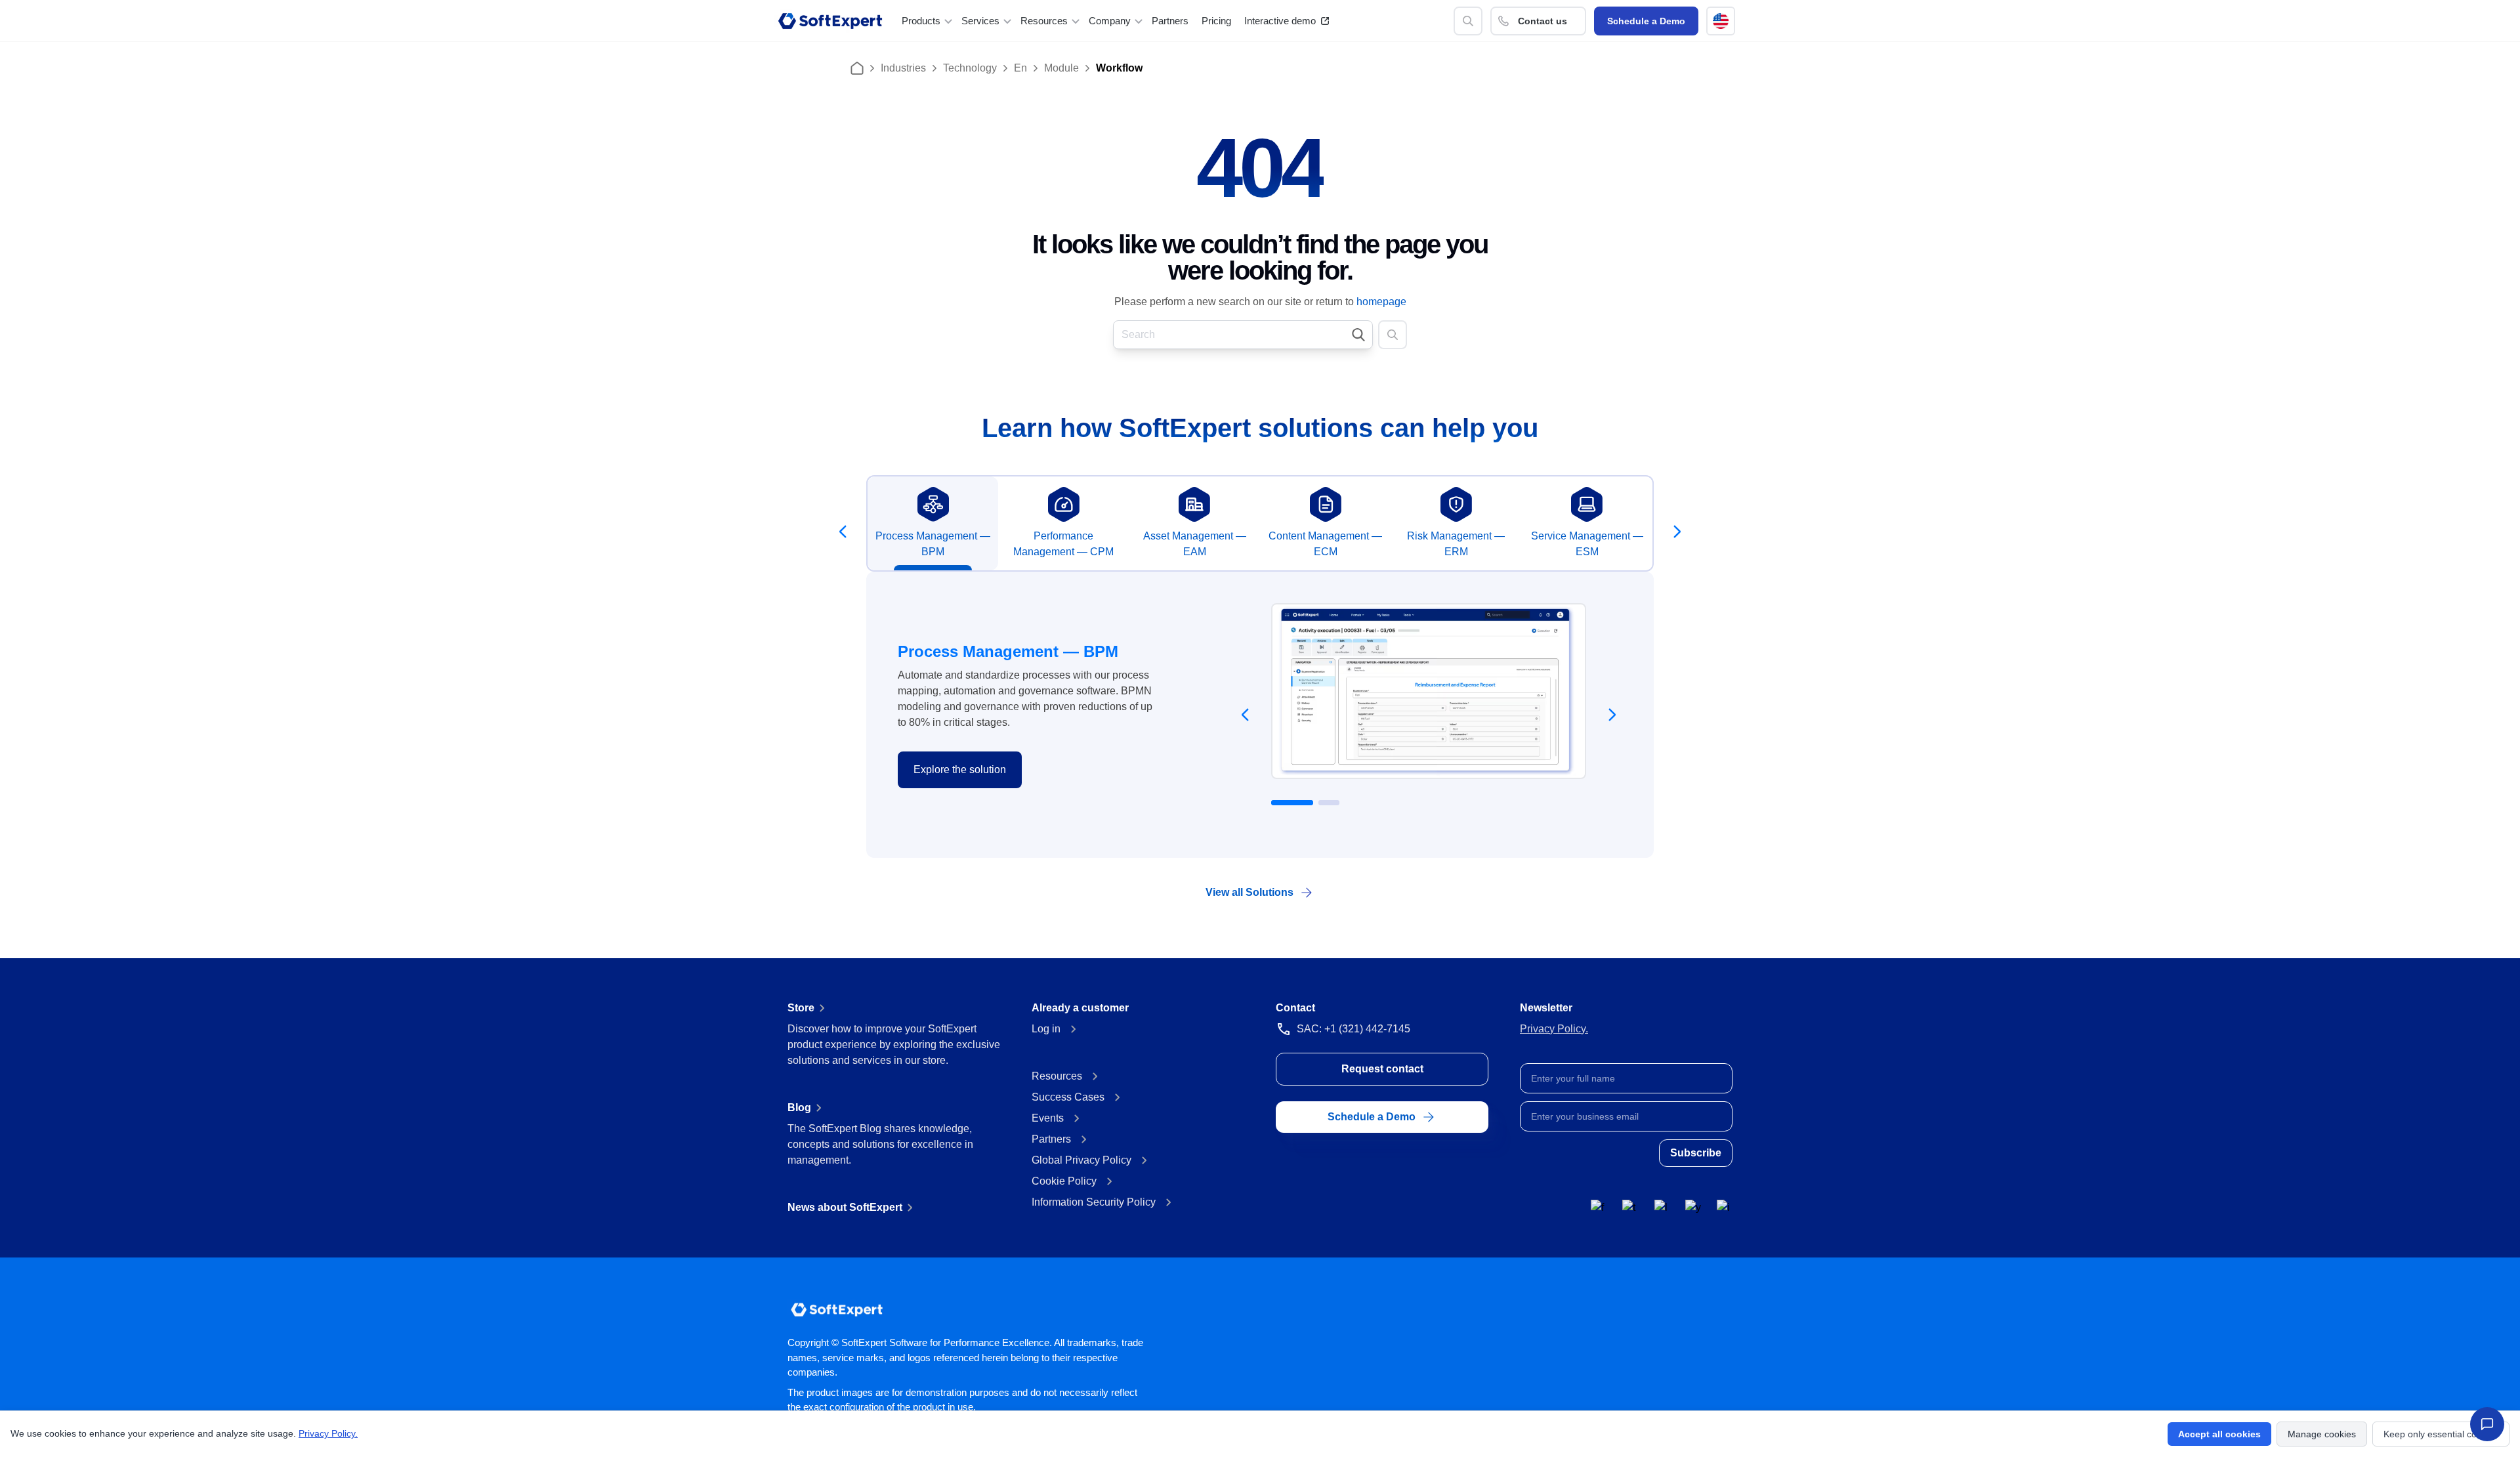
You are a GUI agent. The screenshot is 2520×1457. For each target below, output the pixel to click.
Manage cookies (2322, 1434)
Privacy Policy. (1554, 1029)
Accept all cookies (2219, 1434)
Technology (970, 68)
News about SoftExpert (845, 1207)
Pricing (1216, 21)
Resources (1057, 1076)
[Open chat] (2487, 1424)
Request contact (1382, 1069)
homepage (1381, 302)
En (1020, 68)
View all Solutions (1249, 892)
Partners (1170, 21)
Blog (799, 1108)
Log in (1046, 1029)
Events (1048, 1118)
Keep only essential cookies (2441, 1434)
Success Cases (1068, 1097)
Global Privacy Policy (1081, 1160)
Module (1061, 68)
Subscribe (1696, 1153)
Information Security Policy (1094, 1202)
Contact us (1543, 21)
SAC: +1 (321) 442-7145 (1354, 1029)
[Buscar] (1468, 21)
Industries (903, 68)
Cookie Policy (1064, 1181)
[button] (1721, 21)
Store (801, 1008)
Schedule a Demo (1646, 21)
